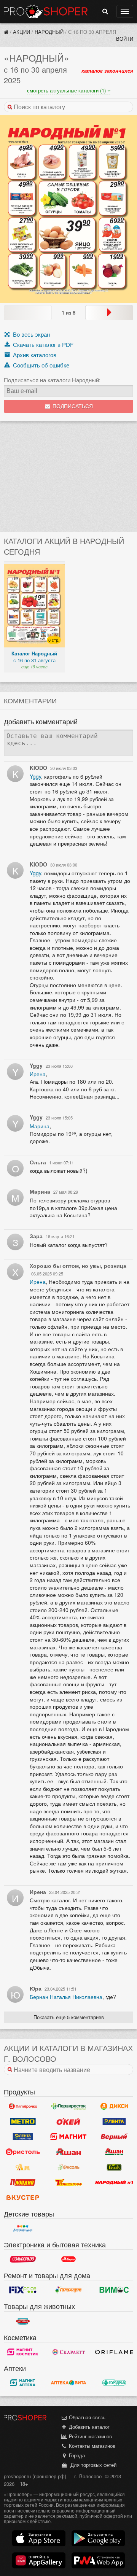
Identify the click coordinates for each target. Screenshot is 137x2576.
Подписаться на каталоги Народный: (52, 380)
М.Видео (68, 2259)
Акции (22, 32)
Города (76, 2455)
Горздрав (114, 2383)
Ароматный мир (23, 2167)
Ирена (38, 1074)
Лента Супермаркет (23, 2137)
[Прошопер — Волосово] (6, 32)
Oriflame (114, 2352)
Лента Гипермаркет (114, 2121)
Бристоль (23, 2152)
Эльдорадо (23, 2259)
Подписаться (72, 406)
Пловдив (23, 2182)
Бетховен (23, 2321)
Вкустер (23, 2198)
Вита (68, 2383)
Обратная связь (86, 2417)
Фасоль (68, 2167)
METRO (23, 2121)
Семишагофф (68, 2182)
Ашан (68, 2152)
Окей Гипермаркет (68, 2121)
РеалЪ (114, 2167)
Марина (40, 1126)
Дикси (114, 2106)
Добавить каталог (88, 2427)
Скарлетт (68, 2352)
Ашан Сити (114, 2152)
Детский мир (23, 2228)
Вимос (114, 2290)
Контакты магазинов (91, 2446)
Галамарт (68, 2290)
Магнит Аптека (23, 2383)
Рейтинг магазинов (90, 2436)
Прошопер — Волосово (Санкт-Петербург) (46, 11)
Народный (49, 32)
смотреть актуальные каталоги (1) (67, 90)
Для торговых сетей (92, 2465)
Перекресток (68, 2106)
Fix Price (23, 2290)
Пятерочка (23, 2106)
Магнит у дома (68, 2137)
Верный (114, 2137)
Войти (125, 39)
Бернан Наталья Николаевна (66, 1997)
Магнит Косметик (23, 2352)
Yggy (35, 776)
